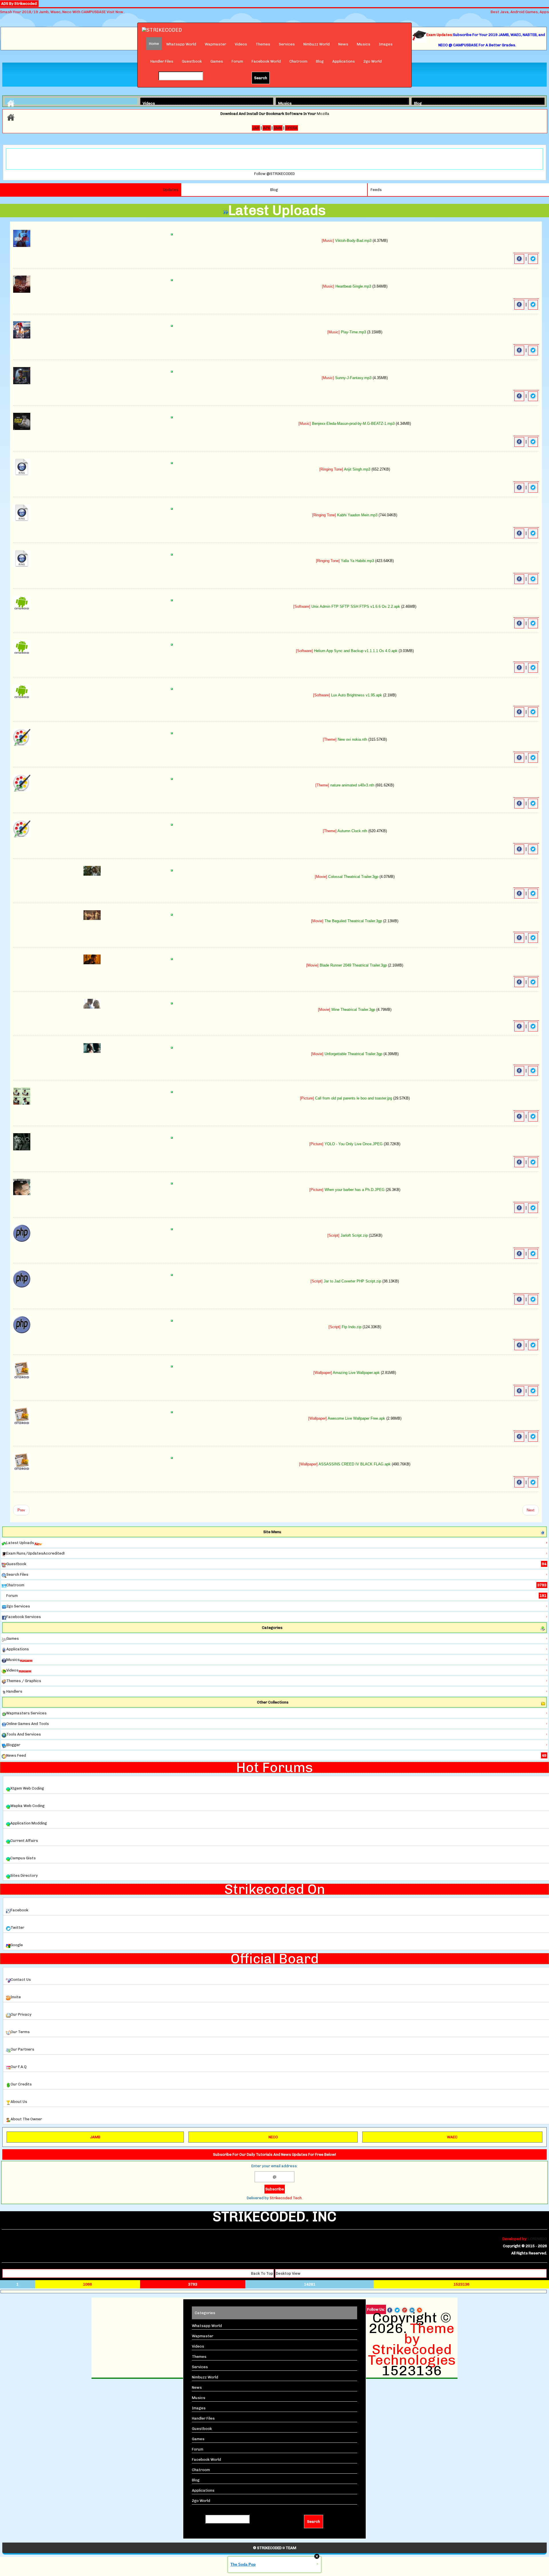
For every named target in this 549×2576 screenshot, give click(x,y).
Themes (263, 44)
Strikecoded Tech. (286, 2198)
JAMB (95, 2137)
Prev (21, 1510)
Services (287, 44)
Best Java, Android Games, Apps (520, 12)
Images (386, 44)
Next (531, 1510)
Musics (364, 44)
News (343, 44)
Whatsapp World (181, 44)
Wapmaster (215, 44)
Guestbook (192, 61)
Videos (241, 44)
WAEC (452, 2137)
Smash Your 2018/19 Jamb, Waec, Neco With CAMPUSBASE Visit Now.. (62, 12)
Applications (344, 61)
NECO (273, 2137)
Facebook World (266, 61)
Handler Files (162, 61)
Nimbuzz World (317, 44)
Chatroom (298, 61)
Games (217, 61)
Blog (320, 61)
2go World (373, 61)
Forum (237, 61)
